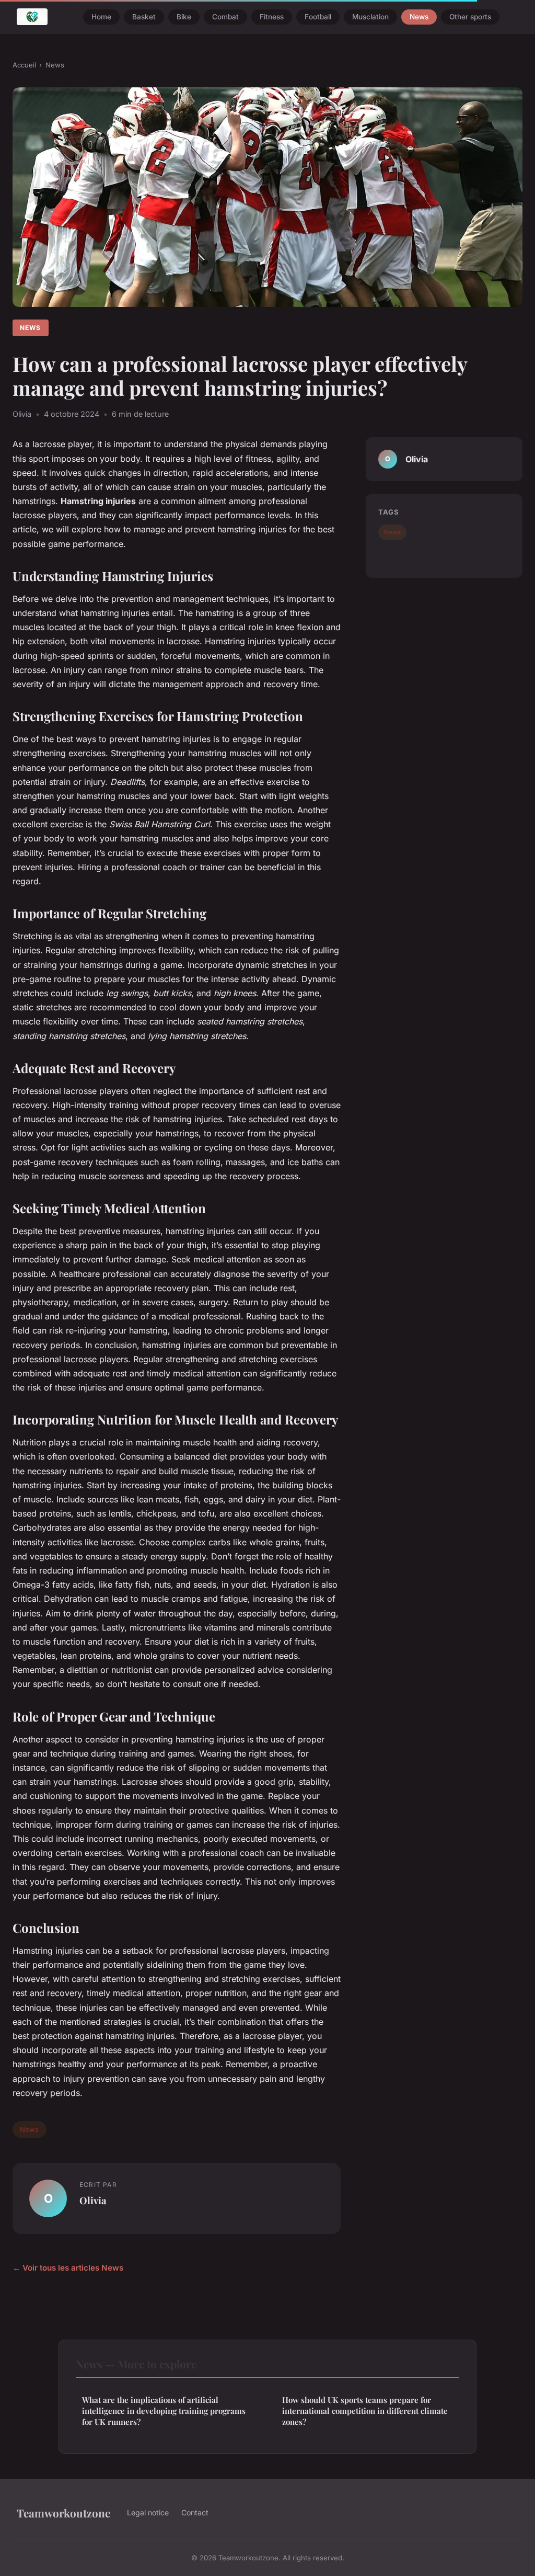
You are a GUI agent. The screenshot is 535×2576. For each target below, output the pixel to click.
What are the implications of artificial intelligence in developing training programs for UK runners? (164, 2411)
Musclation (370, 17)
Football (318, 17)
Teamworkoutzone (63, 2513)
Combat (225, 17)
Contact (195, 2512)
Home (101, 17)
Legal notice (148, 2512)
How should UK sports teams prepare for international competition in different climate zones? (365, 2411)
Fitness (272, 17)
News (419, 17)
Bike (184, 17)
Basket (144, 17)
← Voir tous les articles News (68, 2268)
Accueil (24, 65)
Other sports (470, 17)
